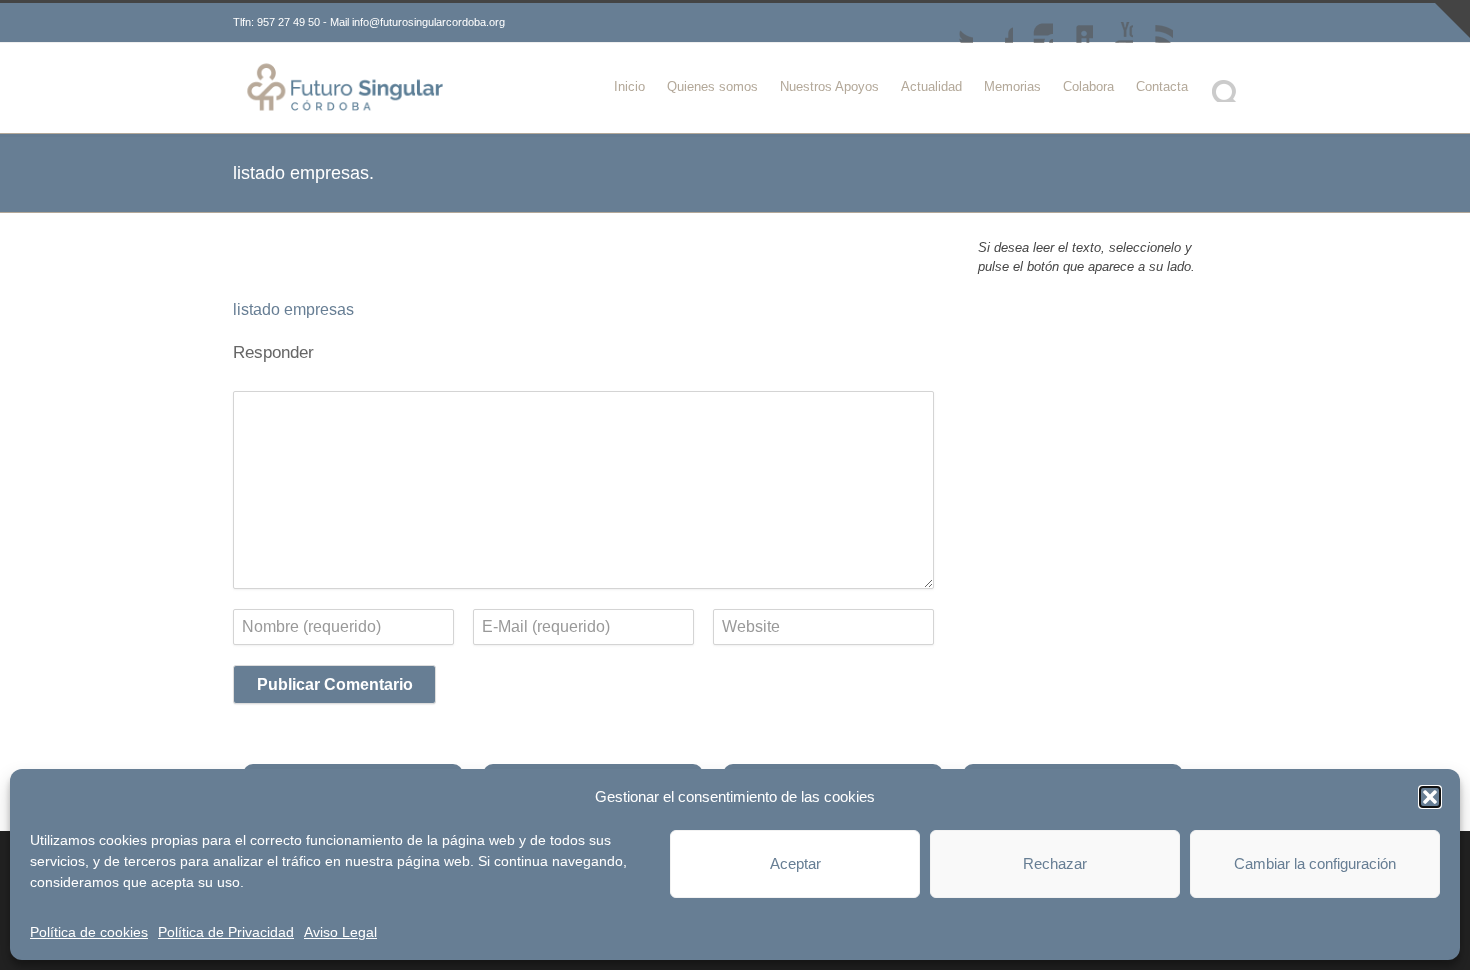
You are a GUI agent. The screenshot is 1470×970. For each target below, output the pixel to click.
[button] (1430, 797)
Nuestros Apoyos (829, 86)
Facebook (993, 23)
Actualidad (931, 86)
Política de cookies (89, 932)
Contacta (1162, 86)
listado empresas (293, 309)
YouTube (1113, 23)
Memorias (1012, 86)
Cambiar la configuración (1315, 863)
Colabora (1088, 86)
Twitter (953, 23)
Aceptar (795, 863)
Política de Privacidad (226, 932)
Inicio (629, 86)
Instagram (1033, 23)
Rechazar (1055, 863)
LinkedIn (1073, 23)
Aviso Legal (340, 932)
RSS (1153, 23)
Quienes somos (712, 86)
